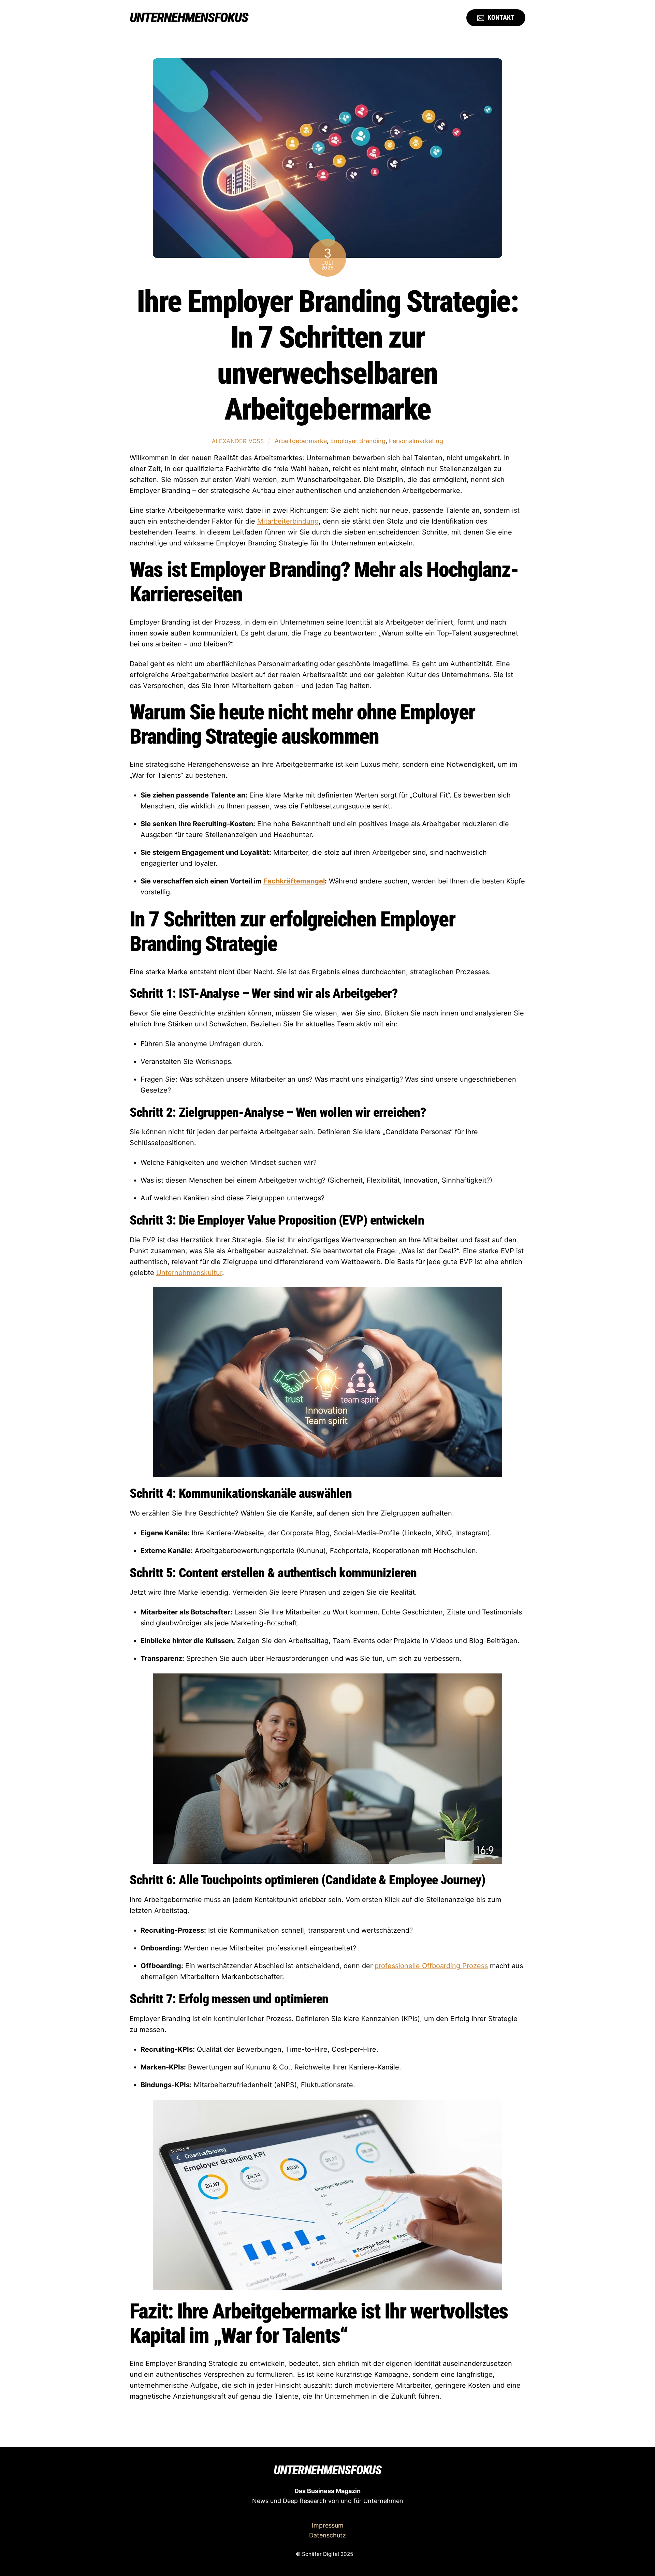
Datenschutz (327, 2535)
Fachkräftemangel (294, 881)
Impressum (328, 2525)
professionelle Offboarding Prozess (431, 1966)
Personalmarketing (416, 441)
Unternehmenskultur (189, 1273)
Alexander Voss (238, 441)
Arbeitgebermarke (301, 441)
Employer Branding (358, 441)
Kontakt (500, 17)
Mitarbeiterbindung (288, 521)
